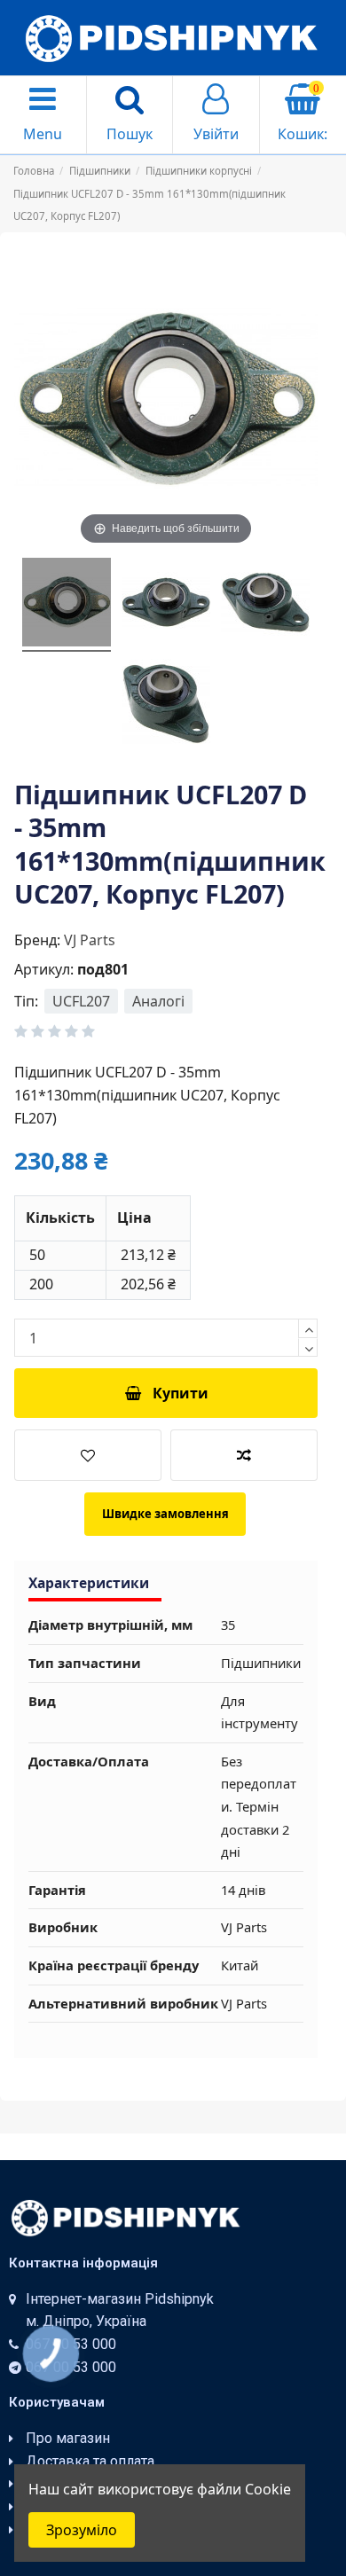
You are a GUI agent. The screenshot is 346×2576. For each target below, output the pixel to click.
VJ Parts (90, 940)
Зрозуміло (82, 2530)
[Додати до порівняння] (244, 1455)
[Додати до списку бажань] (88, 1455)
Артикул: (44, 969)
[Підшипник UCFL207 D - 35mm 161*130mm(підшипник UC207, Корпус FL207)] (67, 605)
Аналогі (158, 1001)
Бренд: (37, 940)
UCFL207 (81, 1001)
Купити (181, 1393)
